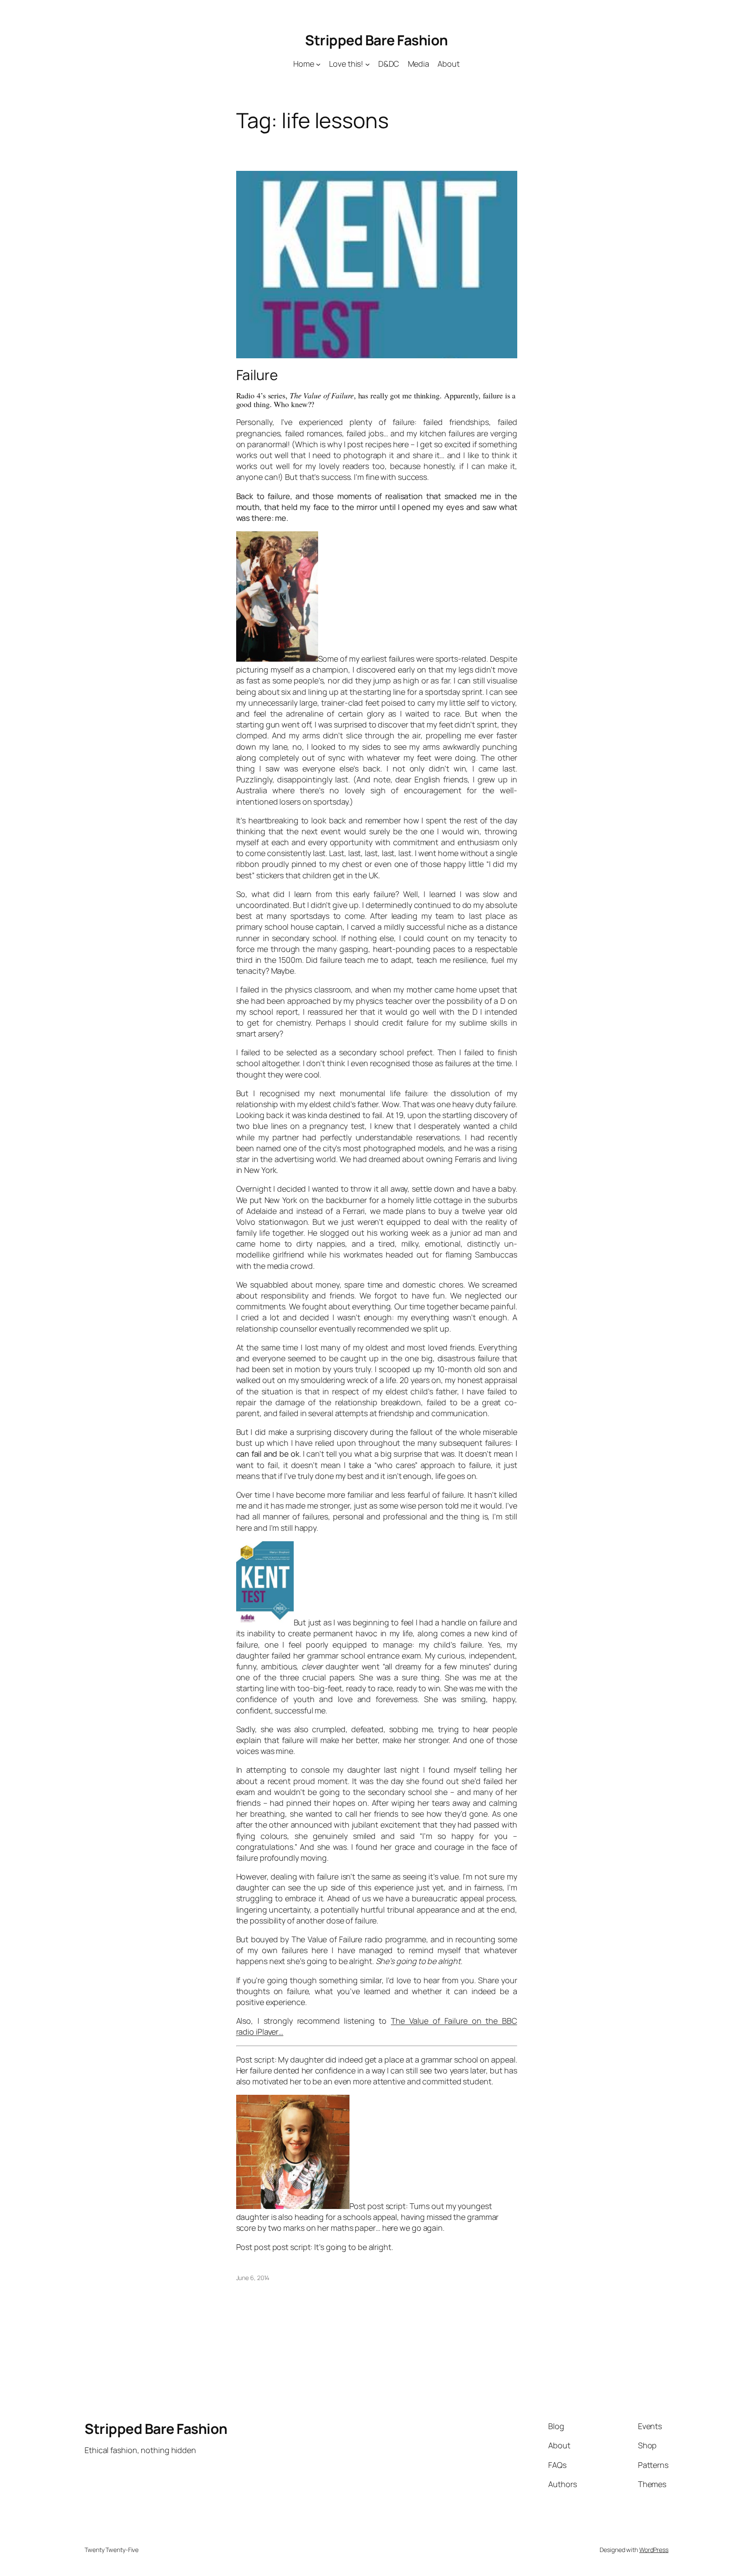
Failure (257, 375)
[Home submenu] (318, 64)
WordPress (654, 2550)
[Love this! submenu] (368, 64)
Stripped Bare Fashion (376, 40)
